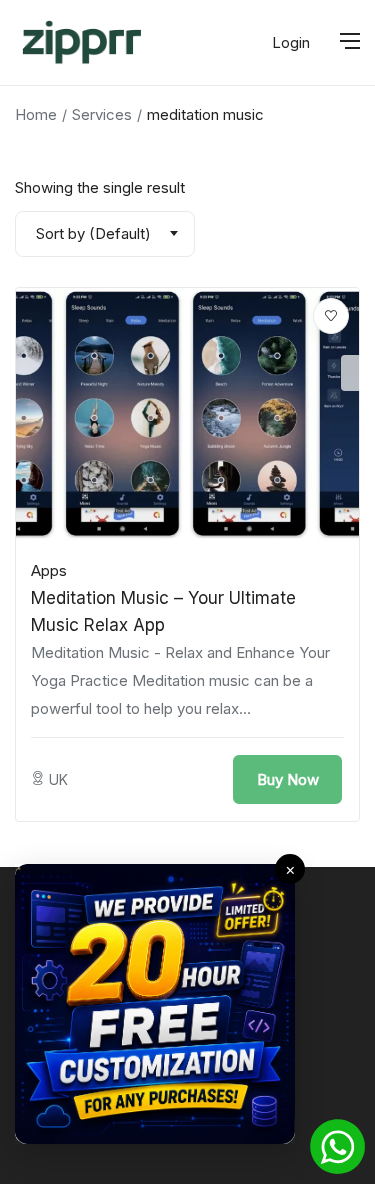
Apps (49, 570)
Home (36, 114)
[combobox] (105, 234)
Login (291, 42)
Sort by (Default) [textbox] (93, 233)
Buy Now (288, 779)
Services (102, 114)
